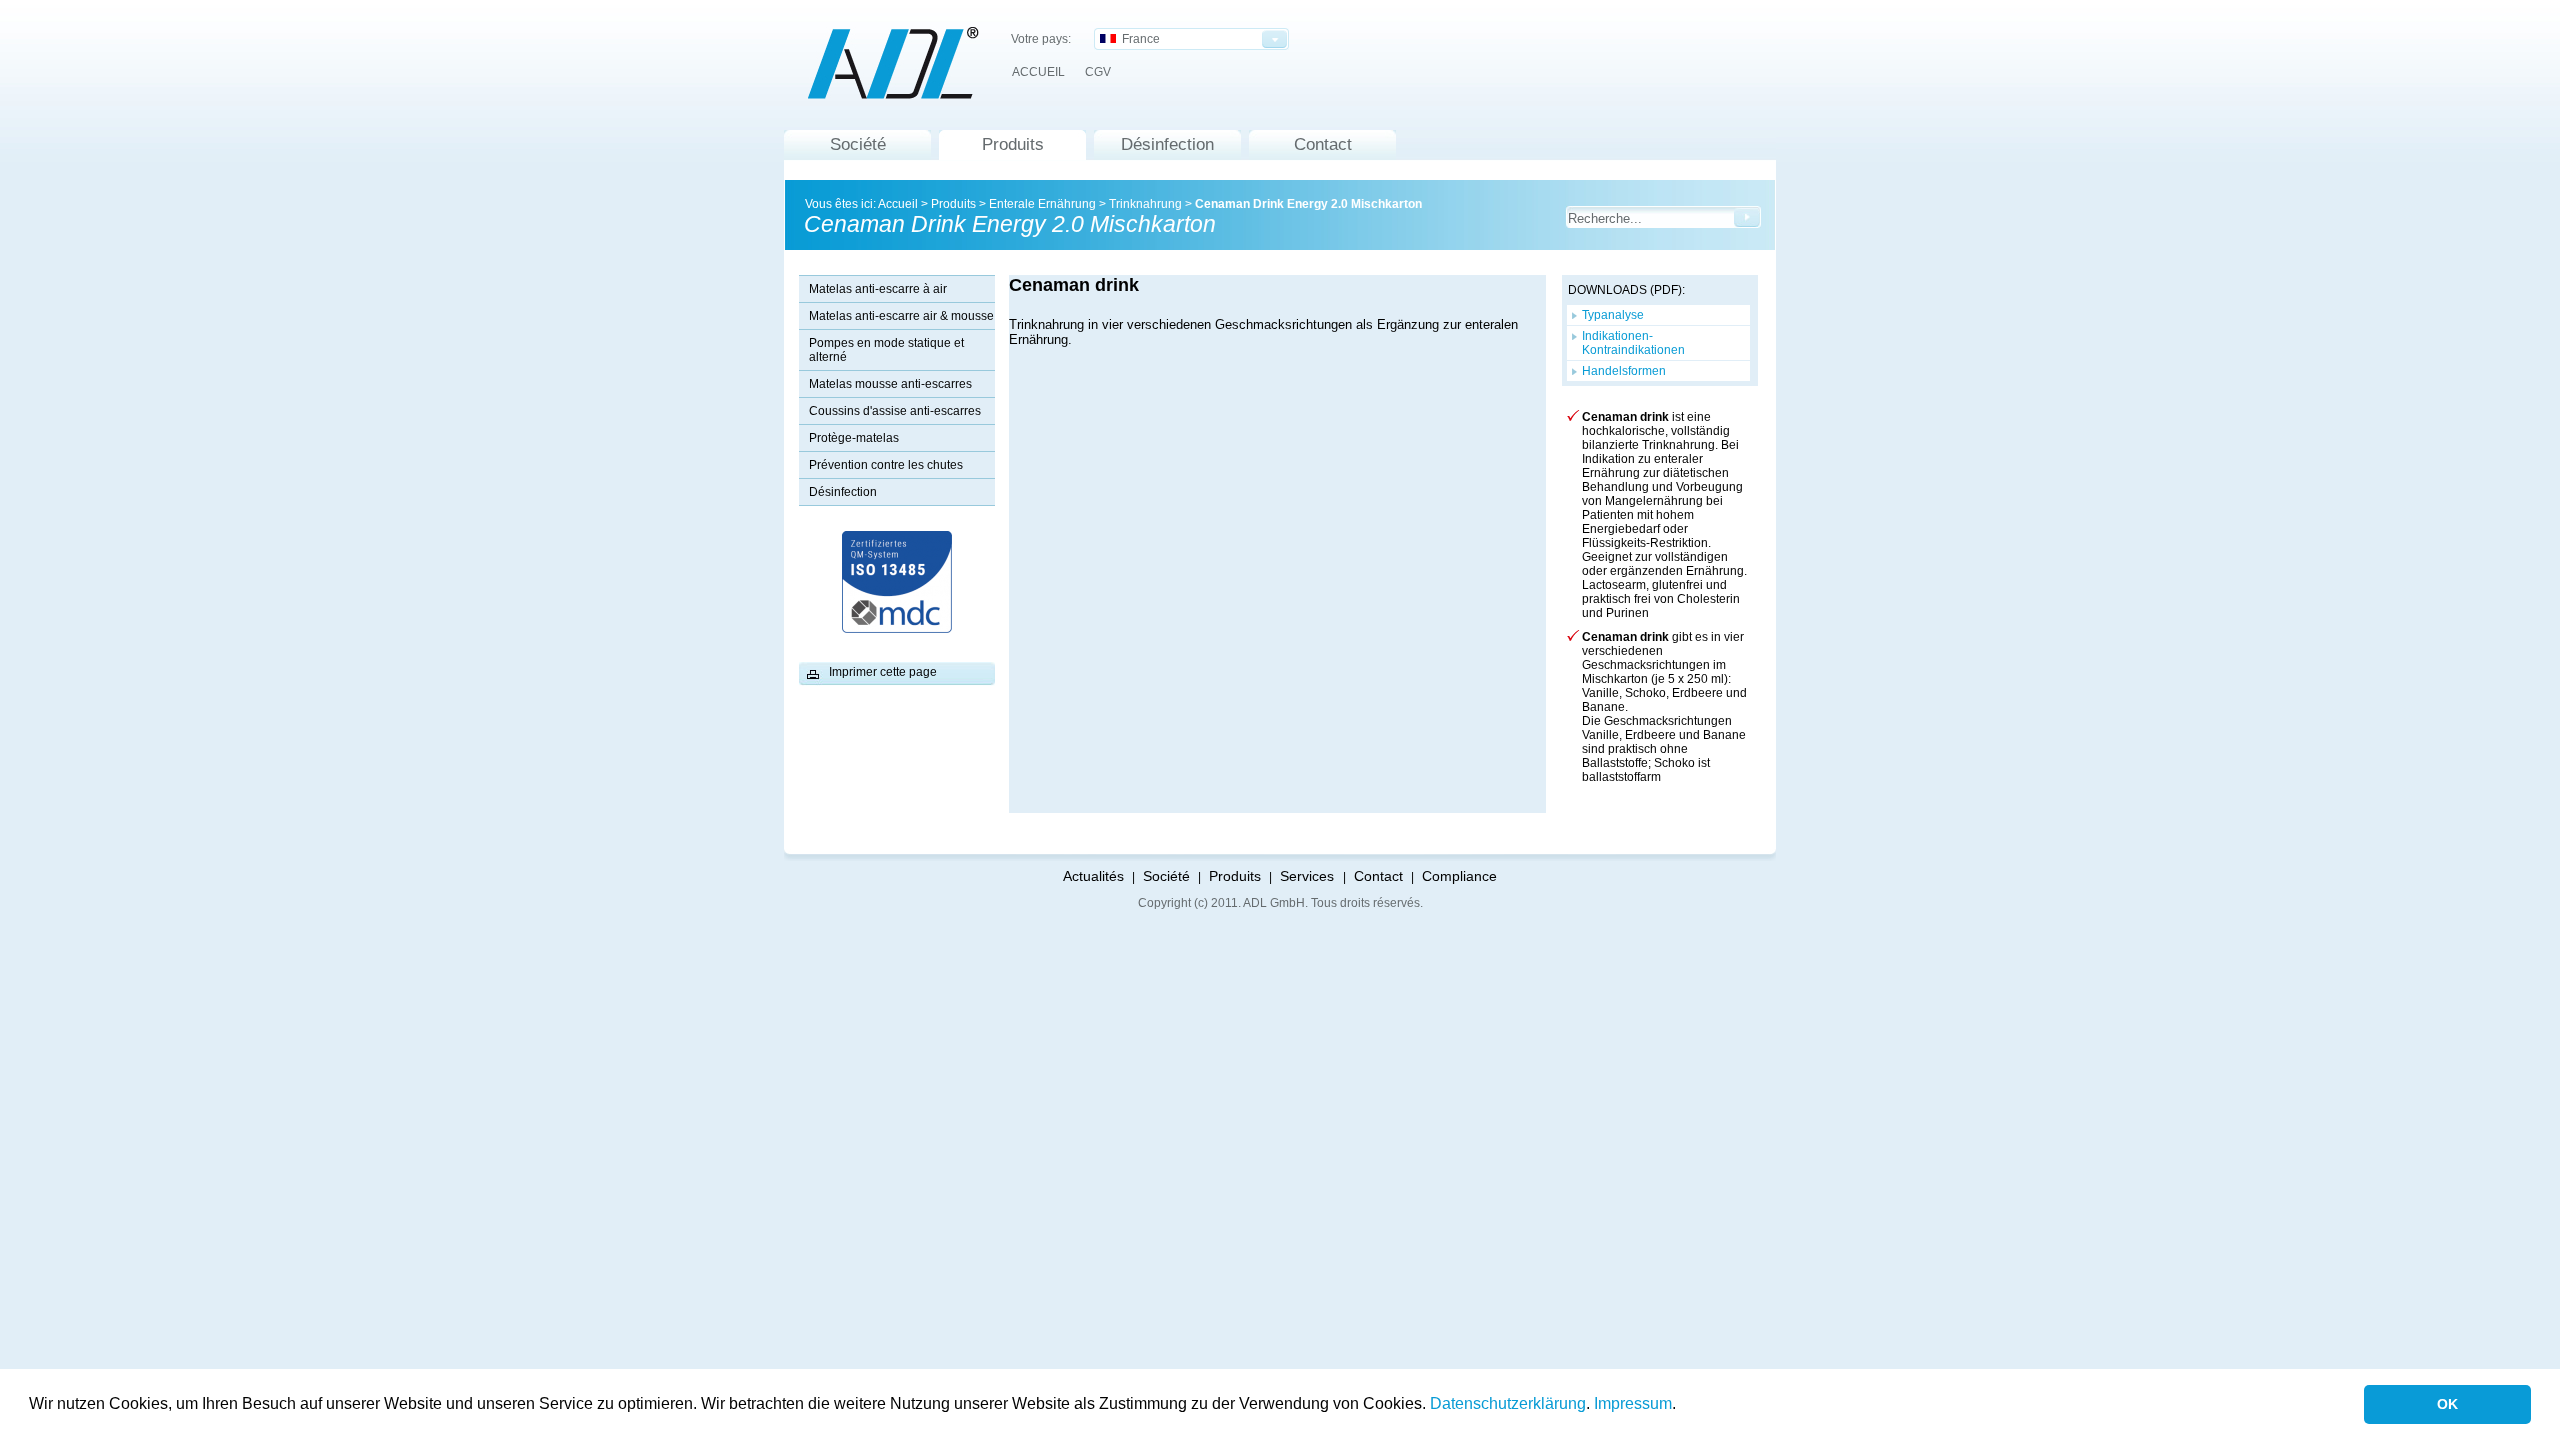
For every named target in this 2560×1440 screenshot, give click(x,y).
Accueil (898, 204)
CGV (1098, 72)
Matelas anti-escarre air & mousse (901, 316)
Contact (1323, 144)
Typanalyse (1613, 315)
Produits (1013, 144)
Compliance (1459, 876)
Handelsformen (1624, 371)
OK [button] (2447, 1404)
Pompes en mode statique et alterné (886, 350)
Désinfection (1167, 144)
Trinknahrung (1145, 204)
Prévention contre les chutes (886, 465)
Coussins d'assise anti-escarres (895, 411)
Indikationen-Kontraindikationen (1633, 343)
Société (858, 144)
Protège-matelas (854, 438)
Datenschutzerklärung (1508, 1403)
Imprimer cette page (883, 672)
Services (1309, 876)
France (1138, 39)
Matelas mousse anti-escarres (890, 384)
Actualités (1093, 876)
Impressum (1633, 1403)
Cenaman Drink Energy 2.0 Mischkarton (1308, 204)
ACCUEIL (1038, 72)
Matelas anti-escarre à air (878, 289)
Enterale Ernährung (1042, 204)
